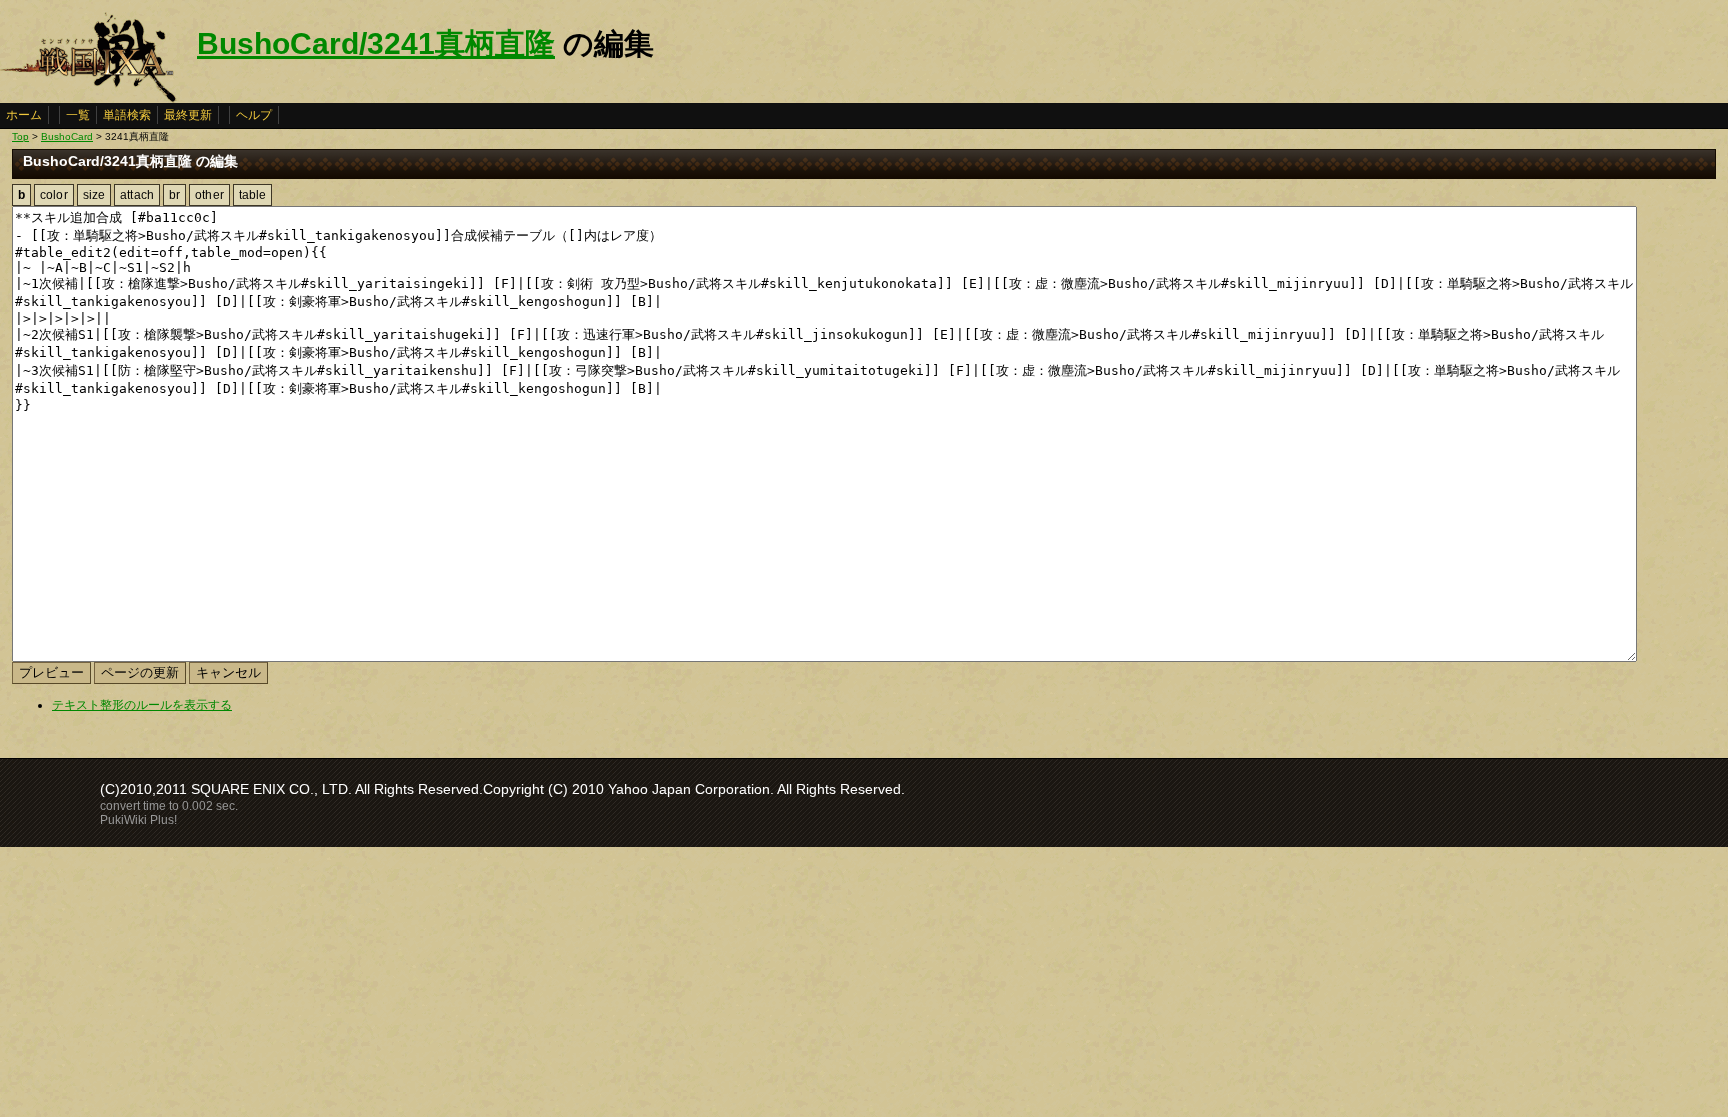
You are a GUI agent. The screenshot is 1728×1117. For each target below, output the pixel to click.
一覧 (78, 115)
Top (20, 136)
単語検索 (127, 115)
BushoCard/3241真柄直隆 (376, 43)
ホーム (24, 115)
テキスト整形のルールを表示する (142, 705)
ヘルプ (254, 115)
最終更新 (188, 115)
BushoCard (67, 136)
